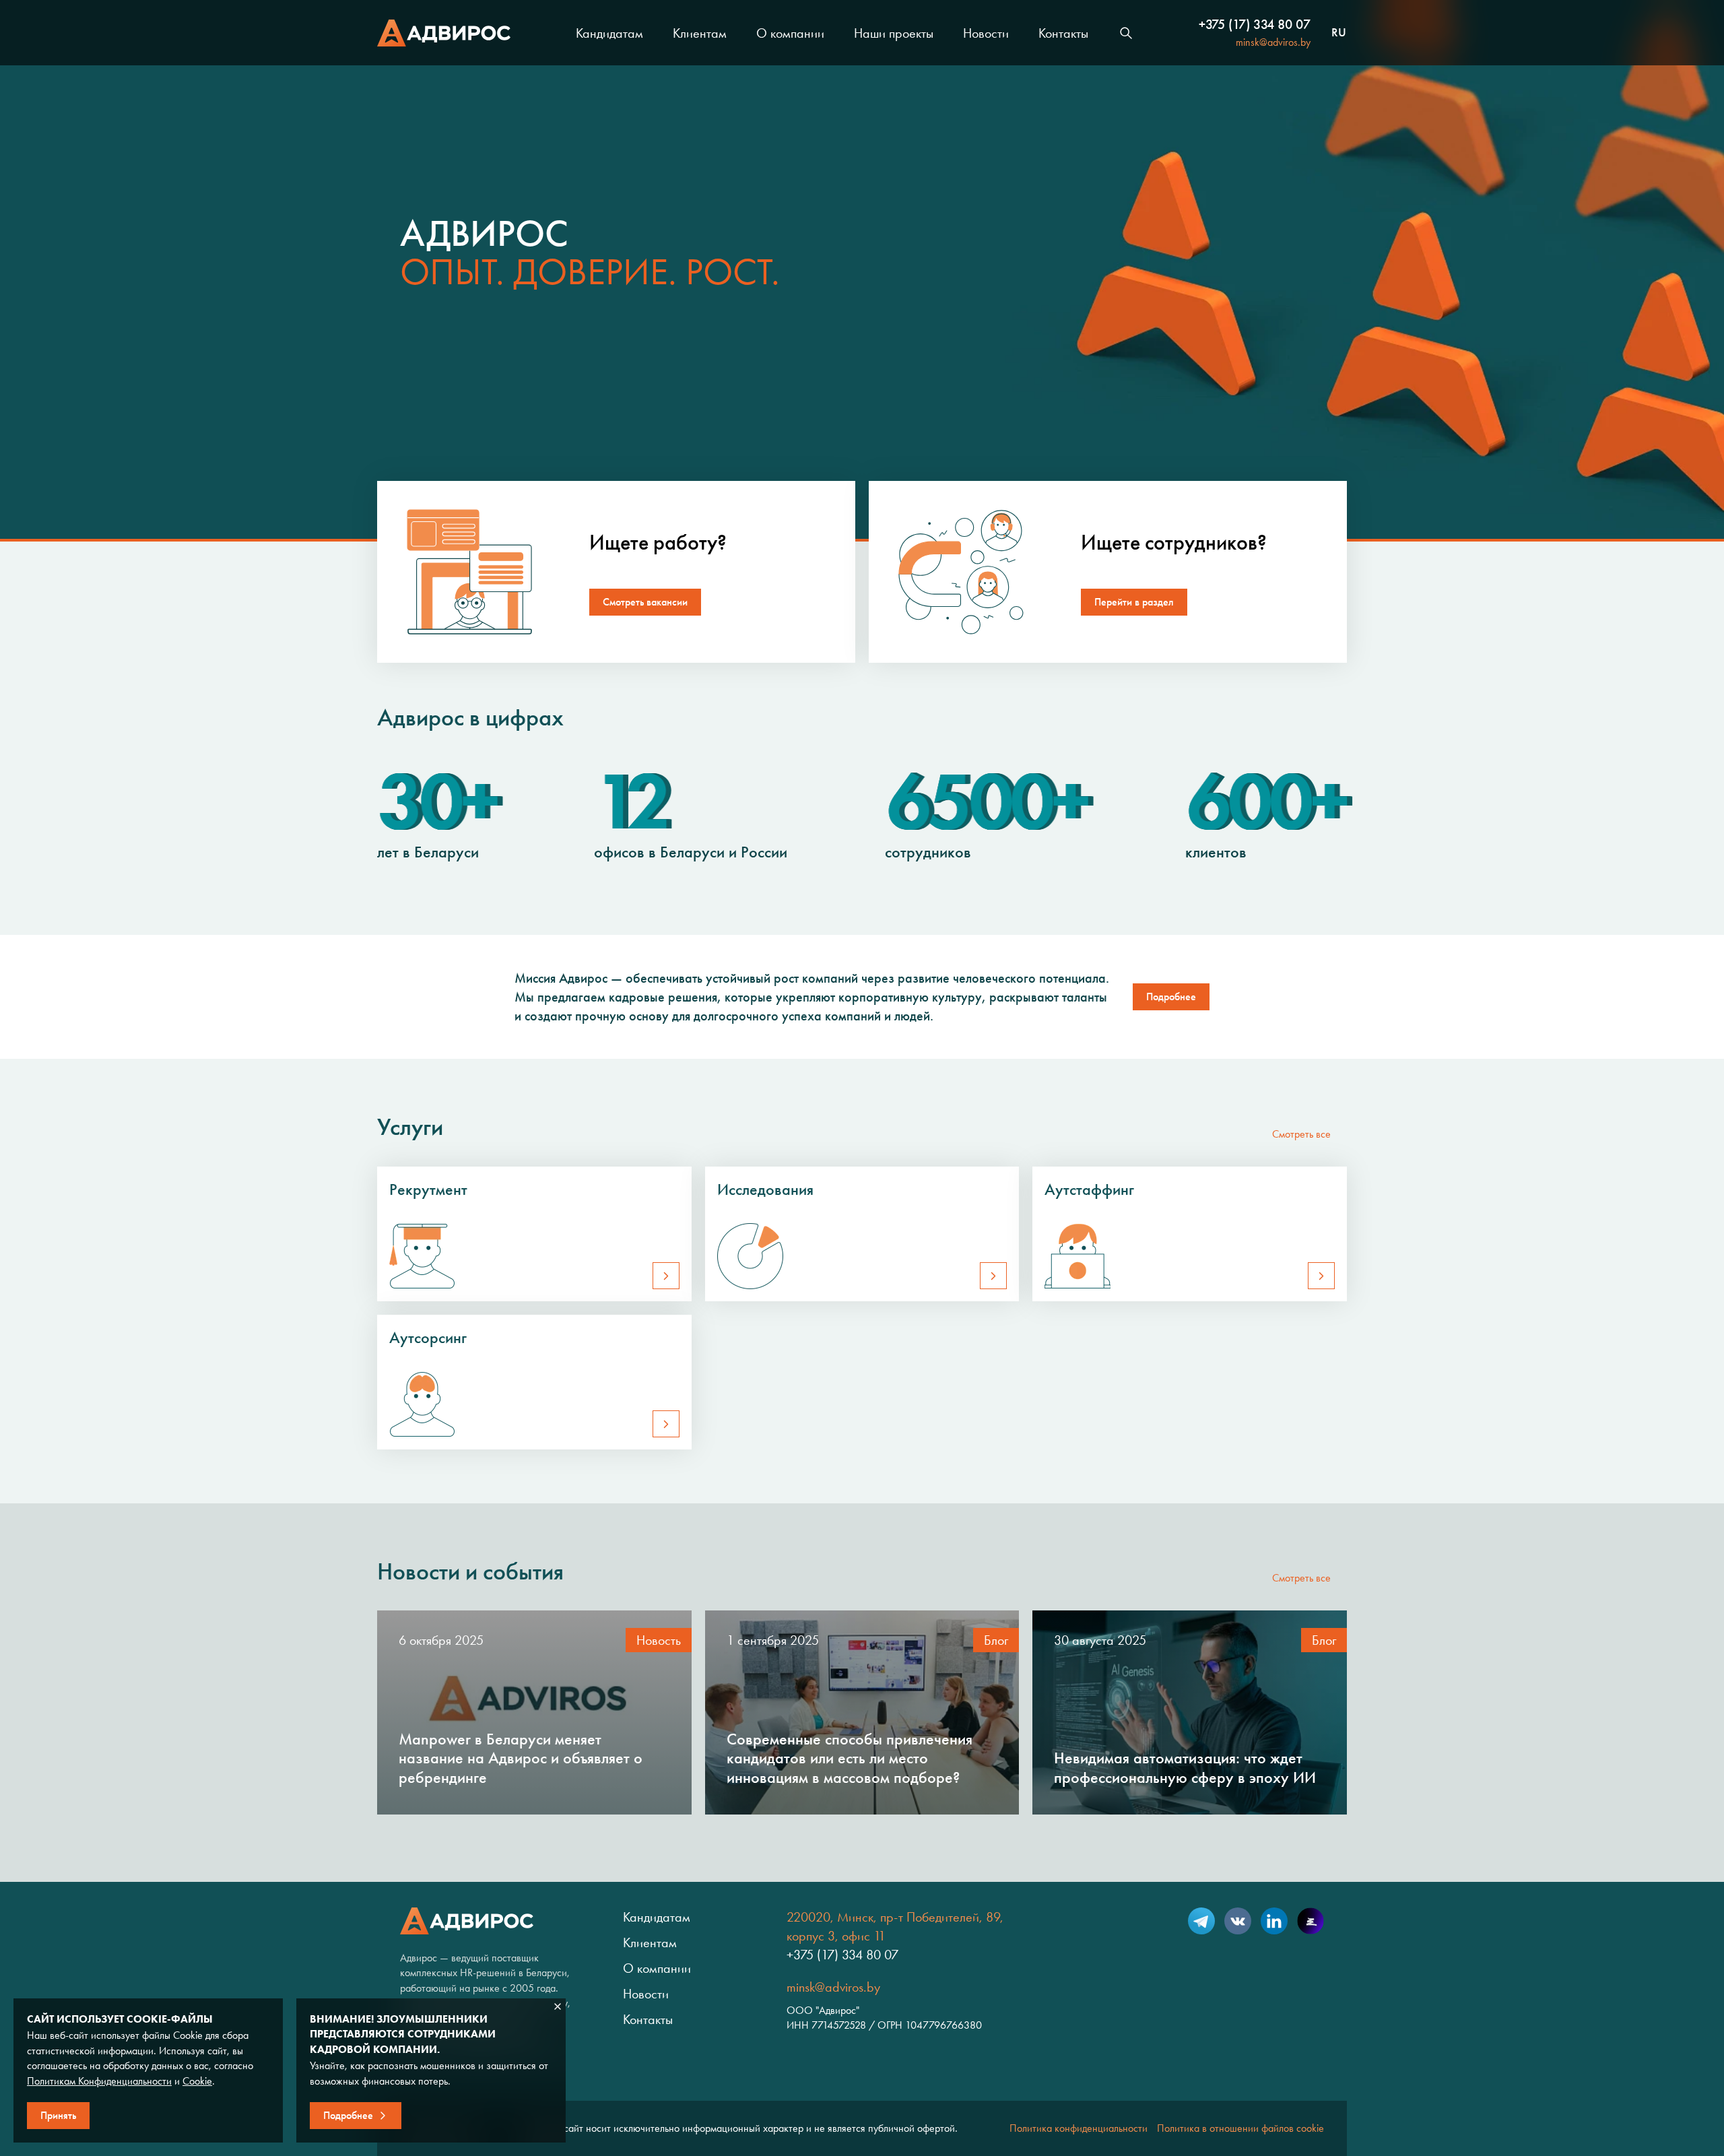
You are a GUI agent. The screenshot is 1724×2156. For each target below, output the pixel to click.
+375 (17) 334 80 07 (1255, 24)
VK (1238, 1921)
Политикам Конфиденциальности (99, 2081)
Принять (58, 2115)
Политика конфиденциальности (1079, 2128)
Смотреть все (1301, 1134)
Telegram (1201, 1921)
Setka (1311, 1921)
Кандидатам (609, 33)
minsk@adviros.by (1273, 42)
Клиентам (700, 33)
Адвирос (444, 33)
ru (1339, 33)
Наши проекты (894, 33)
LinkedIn (1274, 1921)
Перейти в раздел (1134, 602)
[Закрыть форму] (558, 2006)
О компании (790, 33)
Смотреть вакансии (645, 602)
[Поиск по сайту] (1126, 33)
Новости (986, 33)
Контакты (1063, 33)
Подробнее (1171, 997)
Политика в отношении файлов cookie (1240, 2128)
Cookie (197, 2081)
